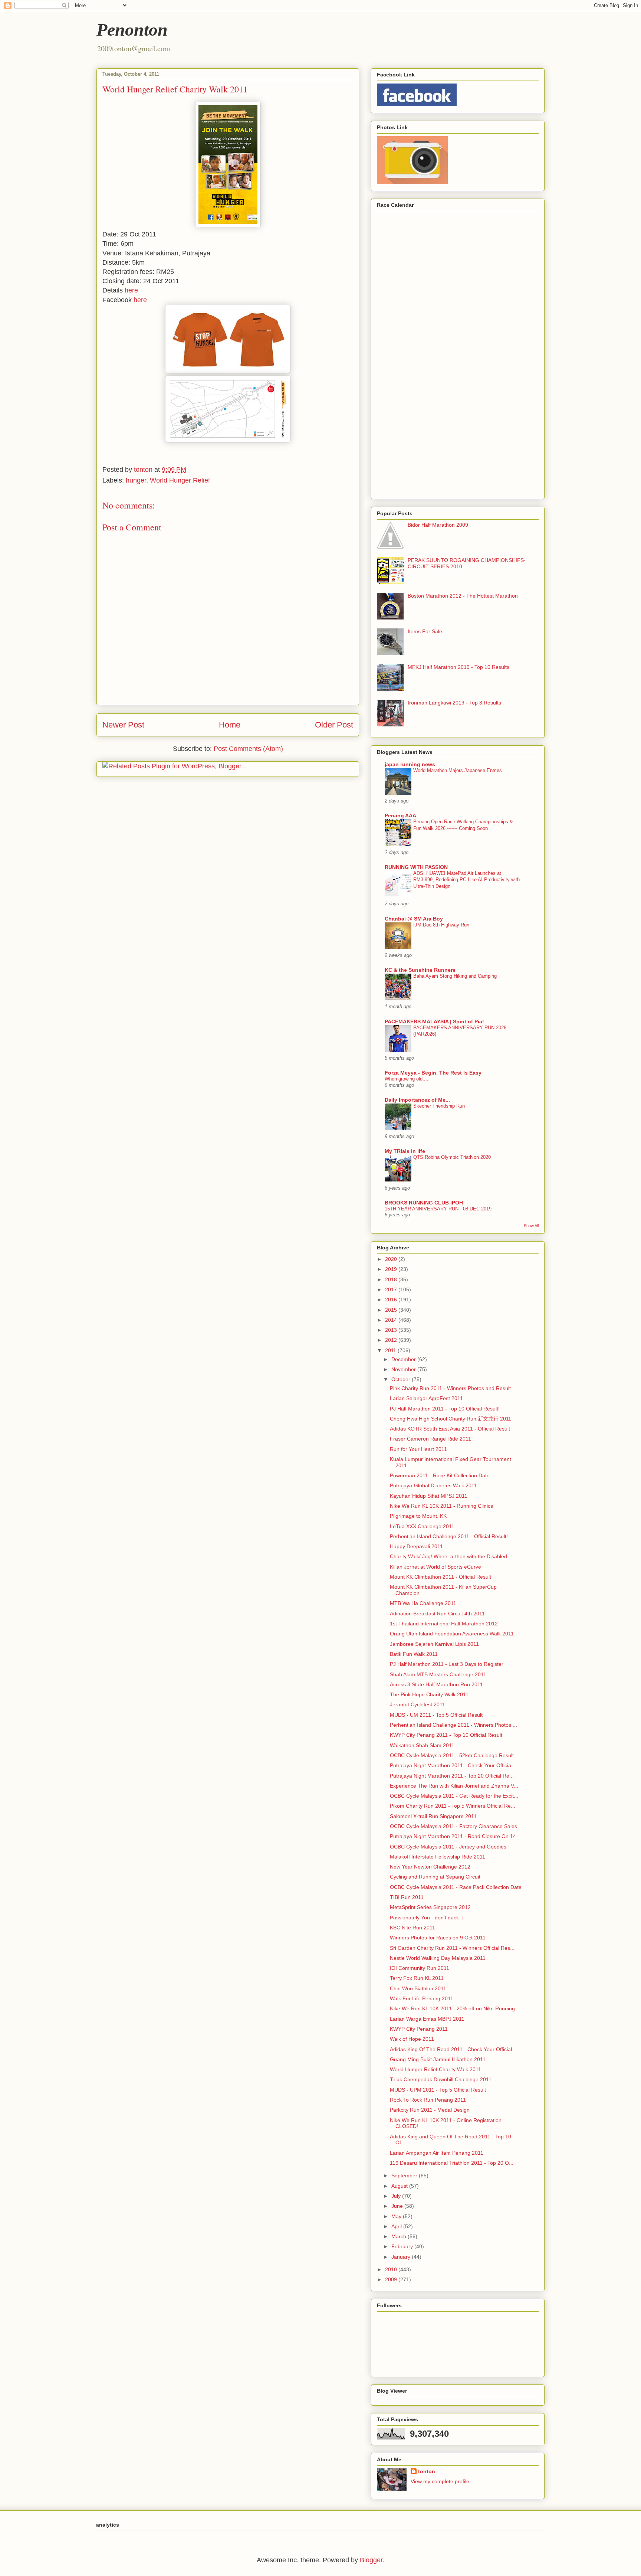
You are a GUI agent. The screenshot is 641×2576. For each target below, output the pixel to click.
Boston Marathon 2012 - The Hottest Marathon (463, 596)
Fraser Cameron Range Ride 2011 (430, 1439)
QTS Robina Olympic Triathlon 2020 (452, 1157)
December (404, 1359)
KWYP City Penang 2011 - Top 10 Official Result (446, 1735)
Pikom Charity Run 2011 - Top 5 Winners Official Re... (453, 1806)
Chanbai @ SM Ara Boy (414, 919)
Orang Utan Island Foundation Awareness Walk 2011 (452, 1634)
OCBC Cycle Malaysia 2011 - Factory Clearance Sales (453, 1826)
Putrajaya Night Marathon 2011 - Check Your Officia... (453, 1765)
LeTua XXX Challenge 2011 (422, 1526)
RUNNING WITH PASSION (416, 867)
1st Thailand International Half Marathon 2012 (444, 1624)
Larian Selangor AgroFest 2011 (426, 1398)
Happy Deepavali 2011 (416, 1546)
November (404, 1369)
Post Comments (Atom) (248, 749)
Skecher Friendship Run (439, 1106)
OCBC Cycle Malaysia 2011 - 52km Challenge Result (452, 1755)
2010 (392, 2269)
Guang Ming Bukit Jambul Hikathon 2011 (438, 2059)
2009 (392, 2279)
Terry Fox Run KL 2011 (417, 1978)
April (397, 2226)
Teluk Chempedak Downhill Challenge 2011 (441, 2079)
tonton (427, 2471)
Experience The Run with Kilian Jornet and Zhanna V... (454, 1786)
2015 (392, 1310)
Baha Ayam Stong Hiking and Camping (455, 976)
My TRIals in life (405, 1151)
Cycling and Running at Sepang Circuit (435, 1877)
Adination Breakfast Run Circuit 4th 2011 (437, 1614)
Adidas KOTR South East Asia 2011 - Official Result (450, 1429)
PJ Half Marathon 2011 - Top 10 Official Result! (445, 1409)
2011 (391, 1350)
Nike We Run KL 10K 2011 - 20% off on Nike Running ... (455, 2008)
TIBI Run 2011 (407, 1897)
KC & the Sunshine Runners (420, 970)
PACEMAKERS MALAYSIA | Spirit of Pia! (434, 1021)
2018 (392, 1279)
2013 (392, 1330)
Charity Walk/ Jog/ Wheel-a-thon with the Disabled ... (451, 1556)
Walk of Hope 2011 (412, 2039)
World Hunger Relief (180, 480)
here (131, 290)
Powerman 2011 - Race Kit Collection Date (440, 1475)
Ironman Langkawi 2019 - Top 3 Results (454, 703)
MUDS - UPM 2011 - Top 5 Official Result (438, 2090)
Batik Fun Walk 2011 (414, 1654)
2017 (392, 1289)
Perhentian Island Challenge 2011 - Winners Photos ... (453, 1725)
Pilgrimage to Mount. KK (418, 1516)
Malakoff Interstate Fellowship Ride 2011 (438, 1857)
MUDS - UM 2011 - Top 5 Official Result (436, 1715)
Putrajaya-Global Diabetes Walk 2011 (433, 1485)
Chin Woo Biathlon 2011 (418, 1988)
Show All (531, 1226)
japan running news (410, 764)
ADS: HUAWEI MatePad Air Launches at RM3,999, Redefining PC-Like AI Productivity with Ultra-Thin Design (466, 880)
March (400, 2236)
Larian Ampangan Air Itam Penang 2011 (437, 2153)
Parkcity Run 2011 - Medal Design (430, 2110)
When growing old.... (407, 1079)
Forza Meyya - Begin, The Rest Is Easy (433, 1073)
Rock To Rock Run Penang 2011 (428, 2100)
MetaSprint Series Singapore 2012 (430, 1907)
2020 (392, 1259)
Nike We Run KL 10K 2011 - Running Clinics (441, 1506)
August (400, 2186)
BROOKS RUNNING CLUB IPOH (424, 1203)
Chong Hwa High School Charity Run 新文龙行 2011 (451, 1419)
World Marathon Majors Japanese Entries (458, 770)
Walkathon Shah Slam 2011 (422, 1745)
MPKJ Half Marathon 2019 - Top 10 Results (458, 667)
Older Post (334, 725)
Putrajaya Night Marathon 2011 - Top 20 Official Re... (452, 1776)
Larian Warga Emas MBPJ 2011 (427, 2019)
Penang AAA (400, 815)
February (403, 2246)
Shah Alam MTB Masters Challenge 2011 (438, 1674)
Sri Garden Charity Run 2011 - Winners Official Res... (452, 1948)
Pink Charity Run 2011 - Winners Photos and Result (450, 1388)
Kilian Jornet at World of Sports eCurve (435, 1567)
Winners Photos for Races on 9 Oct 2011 (438, 1938)
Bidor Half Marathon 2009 (438, 525)
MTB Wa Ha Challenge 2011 (423, 1603)
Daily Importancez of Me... (417, 1100)
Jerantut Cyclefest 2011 (418, 1704)
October (402, 1379)
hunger (136, 480)
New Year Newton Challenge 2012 (430, 1867)
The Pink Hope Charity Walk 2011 (429, 1694)
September (405, 2175)
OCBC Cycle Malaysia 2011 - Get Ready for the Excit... (454, 1796)
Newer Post (123, 725)
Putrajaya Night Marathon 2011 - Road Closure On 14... (455, 1836)
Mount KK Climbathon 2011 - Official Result (441, 1577)
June (398, 2206)
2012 (392, 1340)
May (397, 2216)
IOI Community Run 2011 (420, 1968)
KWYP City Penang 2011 (419, 2029)
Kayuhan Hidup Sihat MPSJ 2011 (429, 1496)
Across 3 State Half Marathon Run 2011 (436, 1684)
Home (230, 725)
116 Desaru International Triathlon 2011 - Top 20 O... (452, 2163)
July (397, 2196)
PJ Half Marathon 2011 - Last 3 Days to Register (447, 1664)
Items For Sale (425, 631)
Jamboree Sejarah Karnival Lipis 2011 (434, 1644)
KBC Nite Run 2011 (412, 1928)
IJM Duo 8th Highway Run (441, 925)
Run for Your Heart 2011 (418, 1449)
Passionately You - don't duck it (426, 1918)
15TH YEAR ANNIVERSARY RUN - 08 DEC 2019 (438, 1209)
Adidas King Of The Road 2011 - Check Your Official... (453, 2049)
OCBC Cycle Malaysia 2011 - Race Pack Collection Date (456, 1887)
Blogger (371, 2560)
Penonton (132, 30)
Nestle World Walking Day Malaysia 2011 (438, 1958)
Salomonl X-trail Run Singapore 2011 (433, 1816)
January (402, 2257)
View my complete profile (440, 2481)
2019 (392, 1269)
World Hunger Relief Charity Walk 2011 (435, 2069)
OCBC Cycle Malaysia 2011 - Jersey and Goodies (448, 1847)
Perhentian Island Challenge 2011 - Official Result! (449, 1536)
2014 (392, 1320)
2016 (392, 1300)
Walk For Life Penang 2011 (422, 1998)
